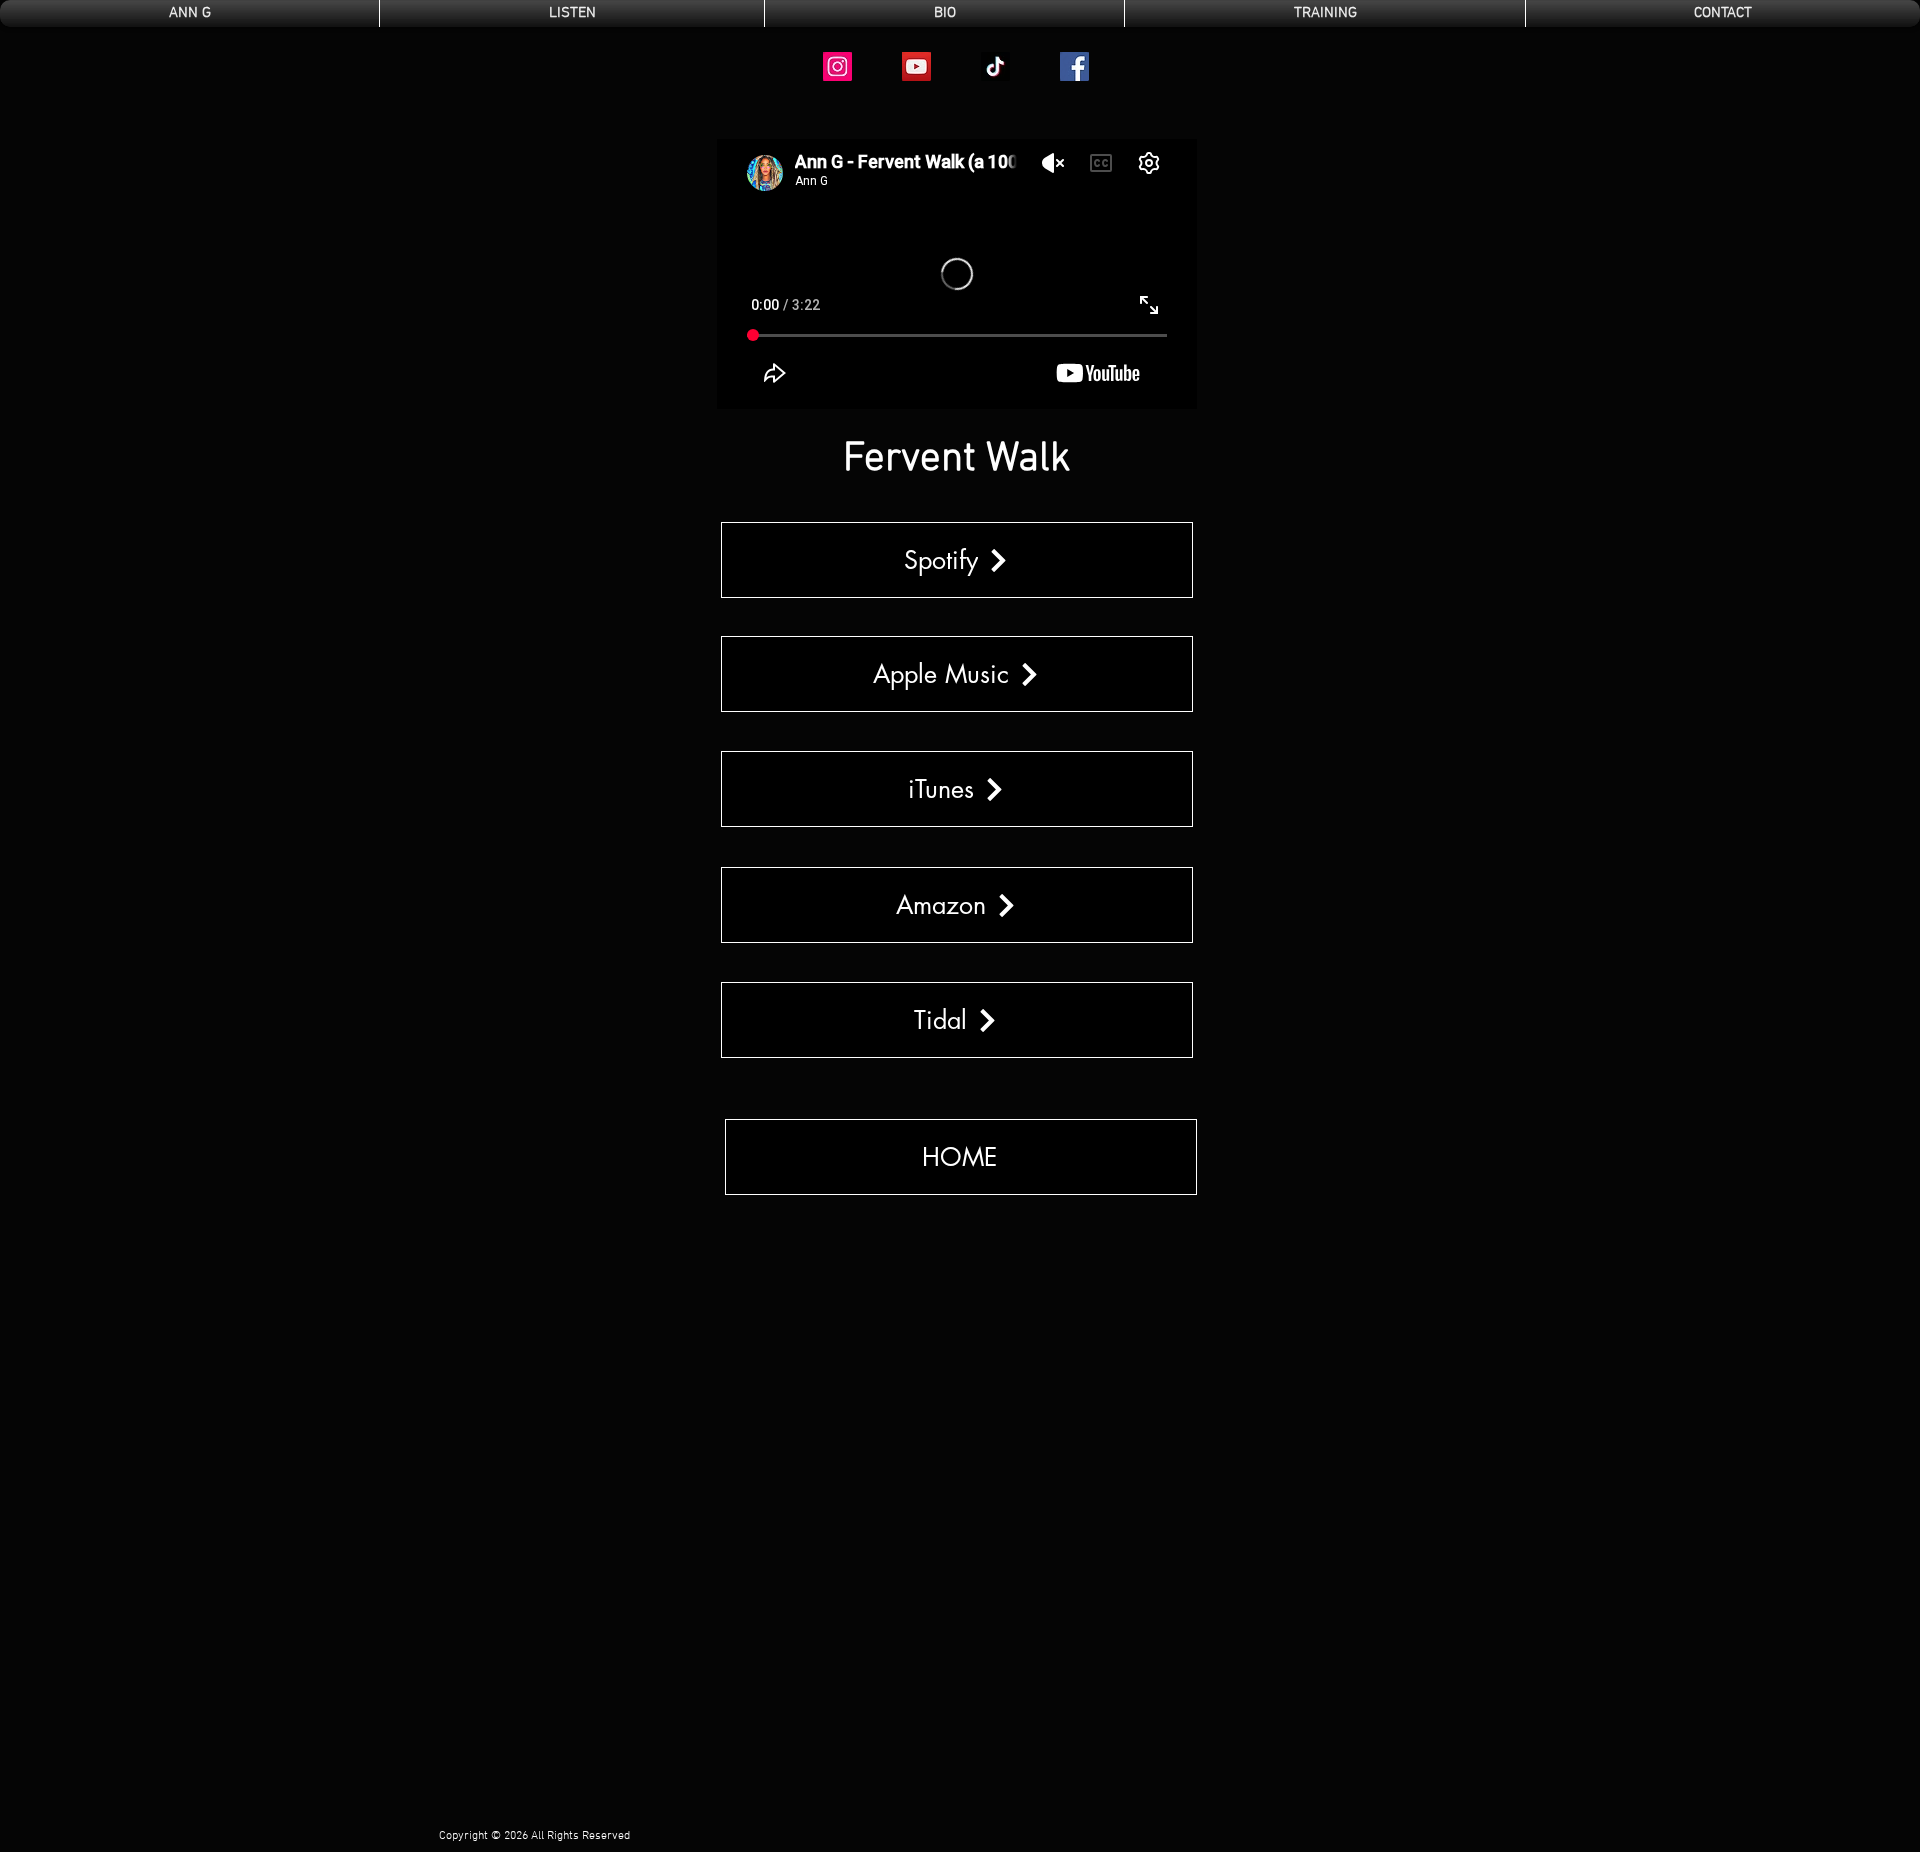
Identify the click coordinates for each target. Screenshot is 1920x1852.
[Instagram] (837, 66)
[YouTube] (916, 66)
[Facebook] (1074, 66)
